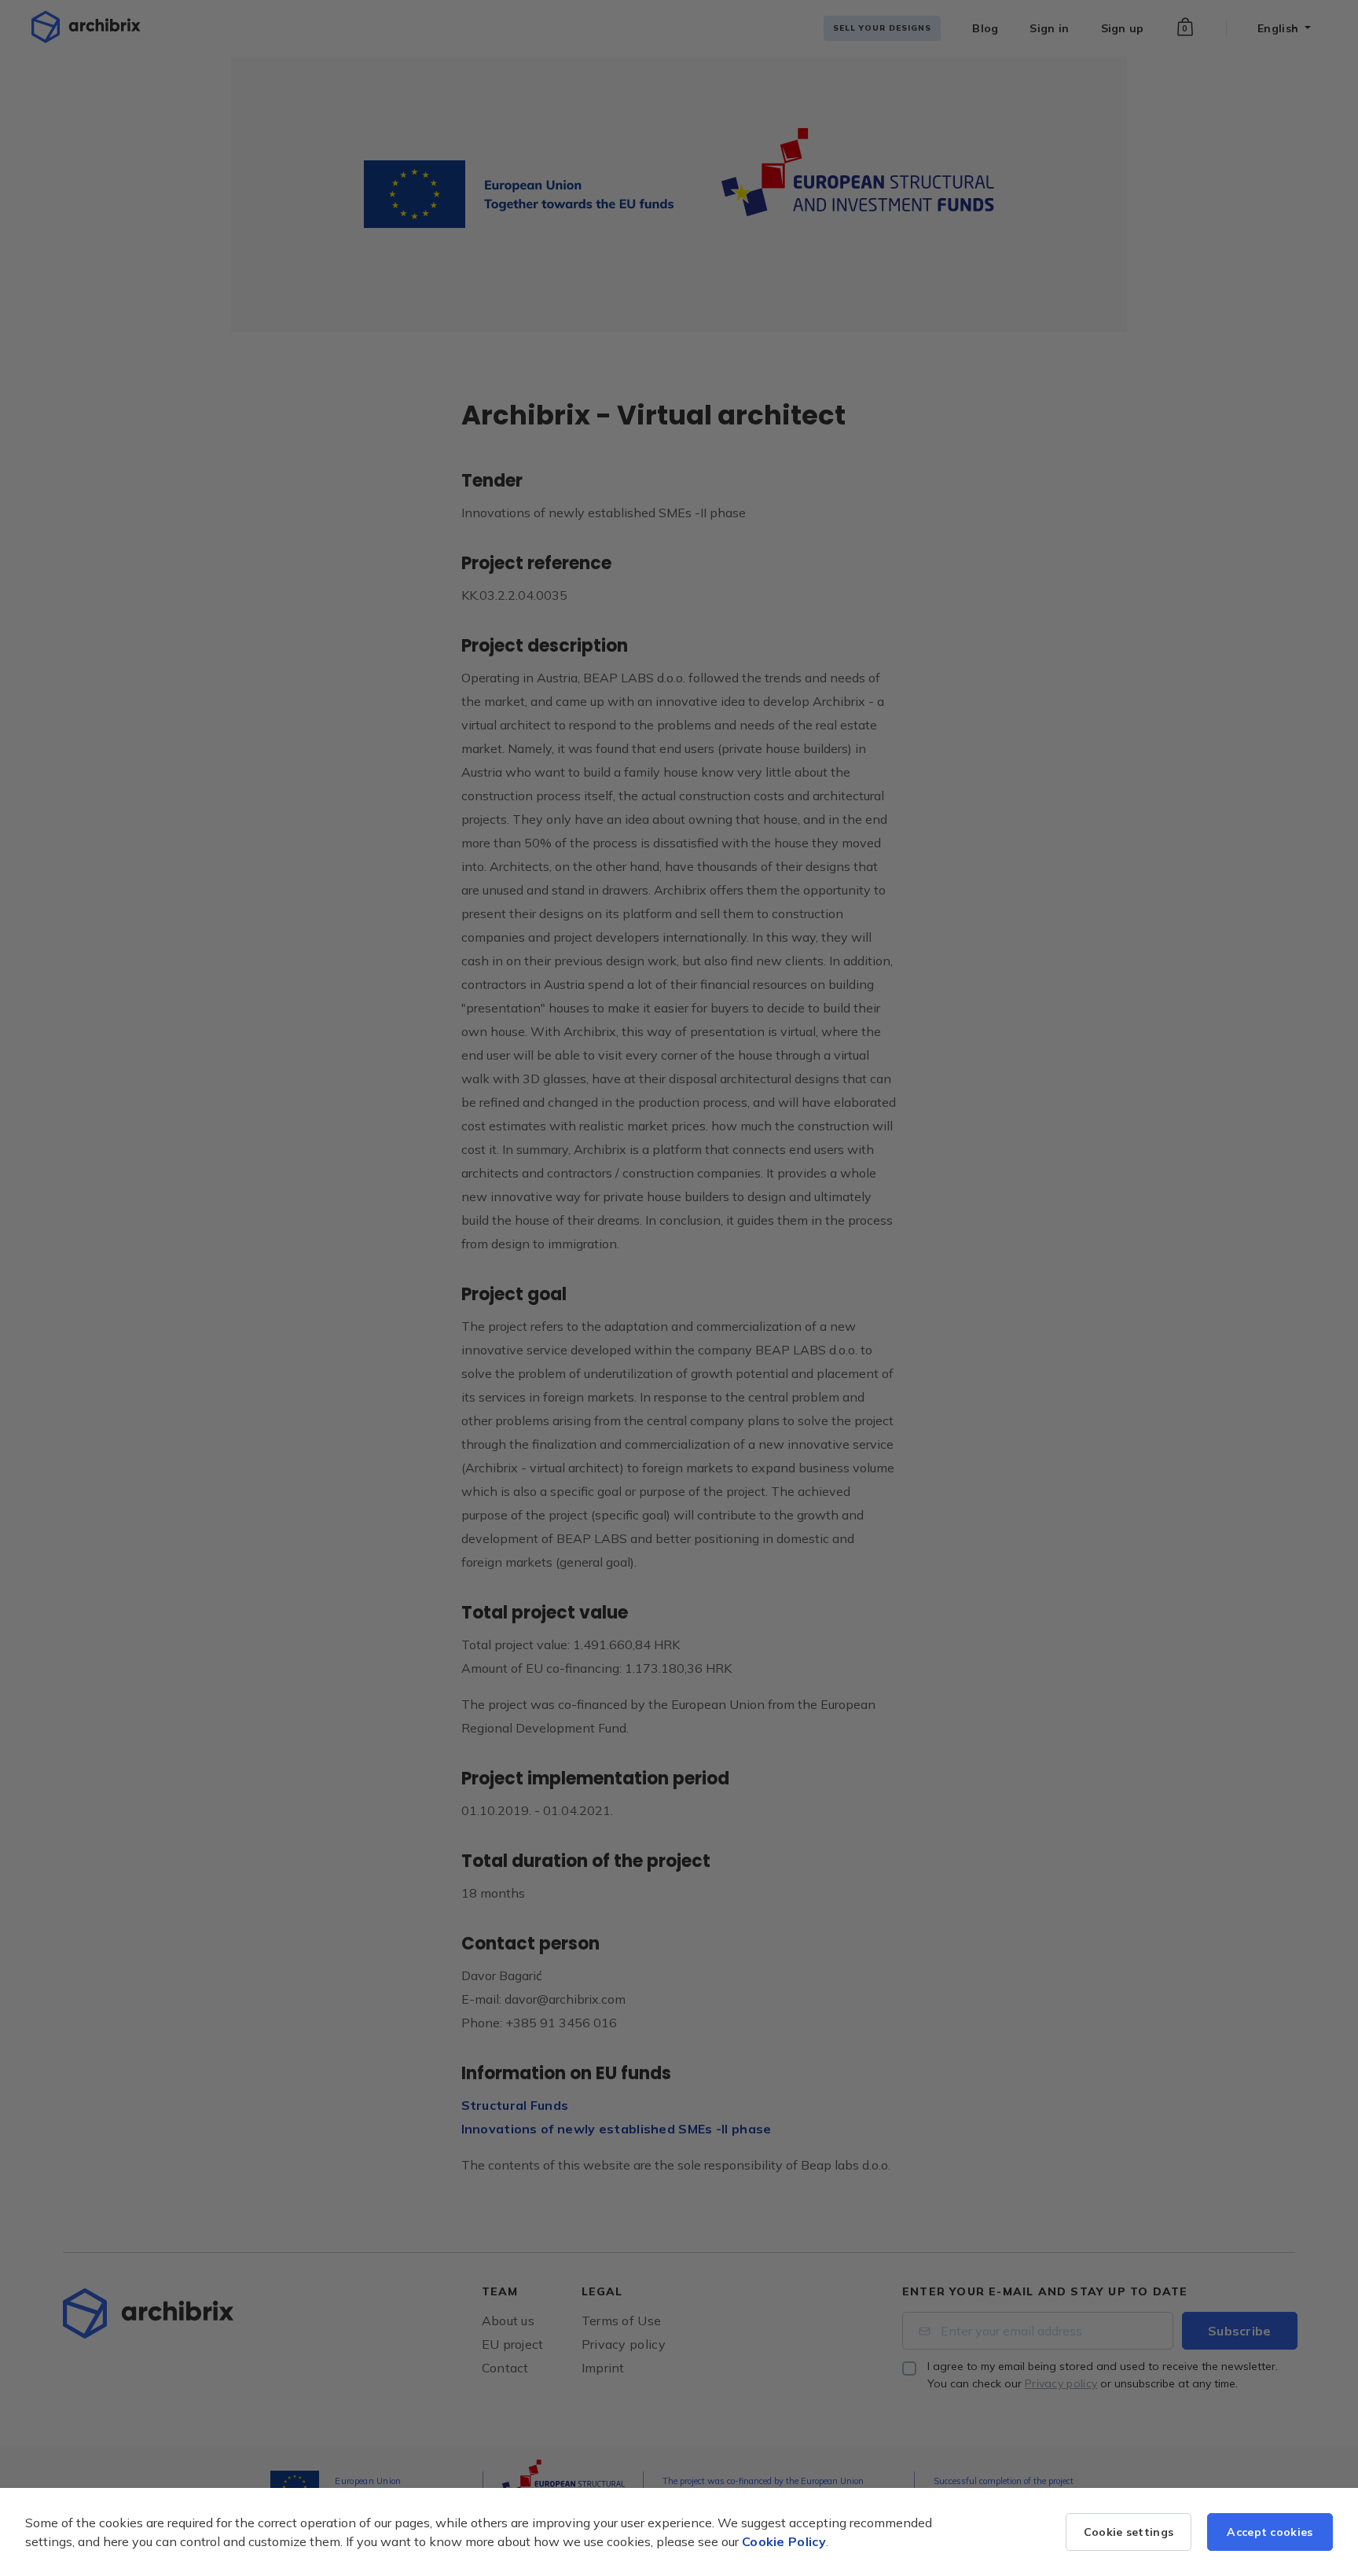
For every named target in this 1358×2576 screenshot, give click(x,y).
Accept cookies (1270, 2532)
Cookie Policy (784, 2541)
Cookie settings (1129, 2532)
